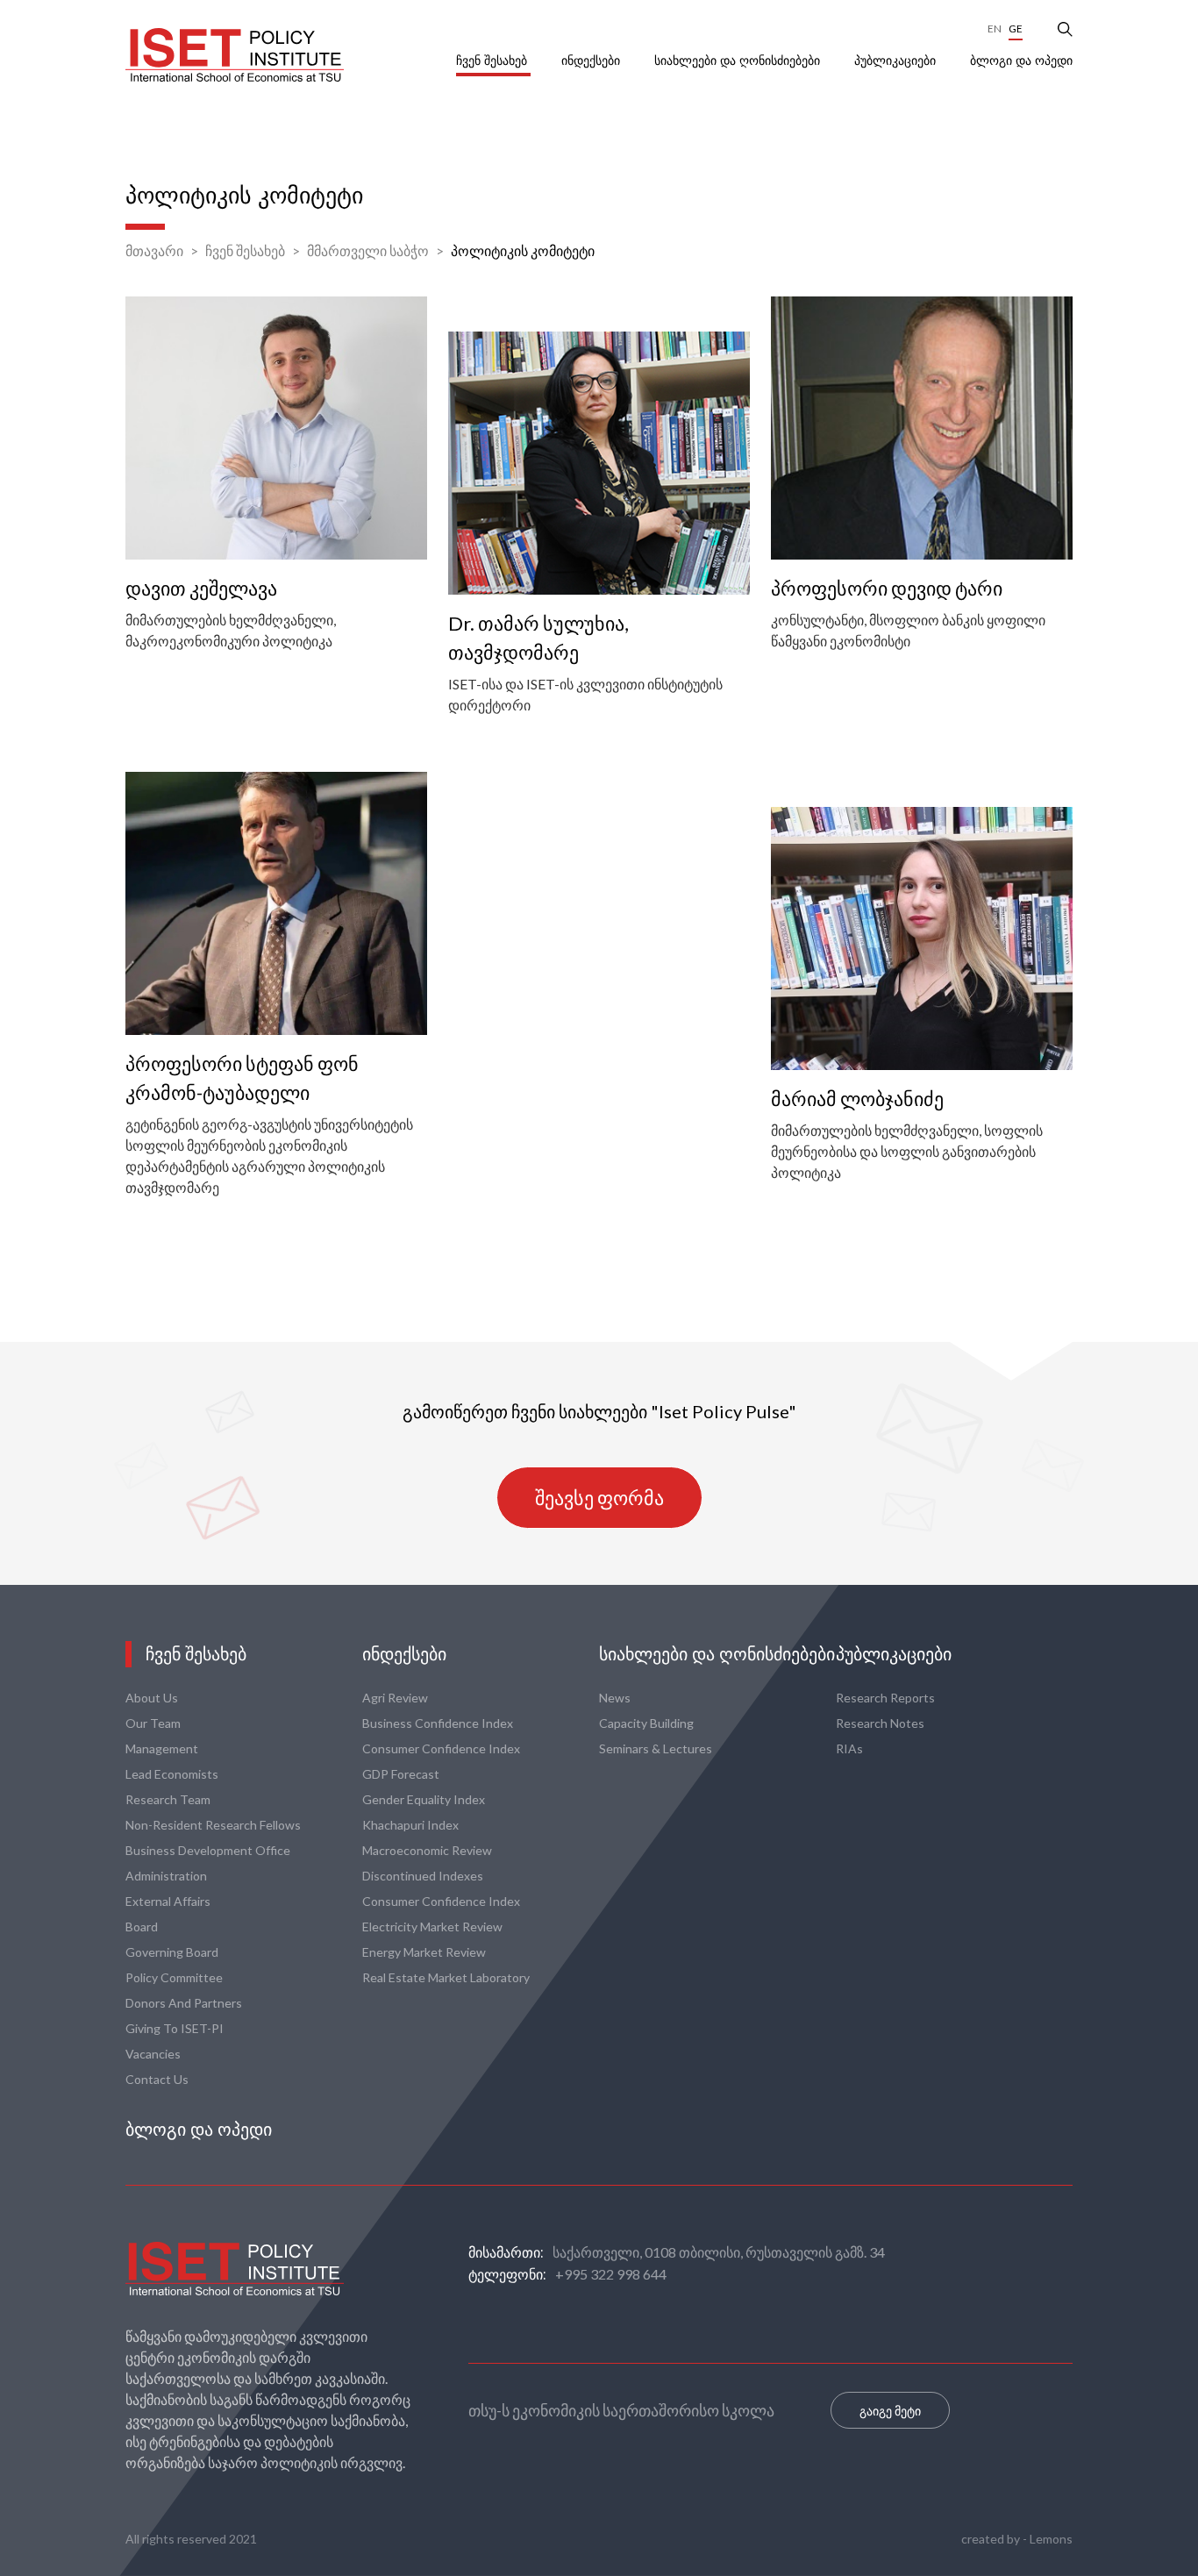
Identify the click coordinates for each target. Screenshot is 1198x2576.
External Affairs (168, 1901)
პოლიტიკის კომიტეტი (523, 250)
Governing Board (172, 1952)
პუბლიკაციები (897, 61)
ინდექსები (592, 61)
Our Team (153, 1723)
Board (142, 1927)
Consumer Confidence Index (441, 1748)
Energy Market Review (424, 1952)
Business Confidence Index (438, 1723)
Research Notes (880, 1723)
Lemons (1051, 2539)
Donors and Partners (184, 2003)
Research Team (168, 1799)
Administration (166, 1876)
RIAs (849, 1748)
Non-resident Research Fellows (213, 1825)
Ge (1016, 29)
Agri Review (395, 1698)
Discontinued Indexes (423, 1876)
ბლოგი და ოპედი (1021, 61)
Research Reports (885, 1698)
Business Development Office (208, 1850)
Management (162, 1748)
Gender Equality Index (424, 1799)
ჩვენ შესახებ (493, 61)
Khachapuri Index (410, 1825)
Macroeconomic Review (427, 1850)
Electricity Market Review (432, 1927)
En (995, 29)
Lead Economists (172, 1774)
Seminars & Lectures (656, 1748)
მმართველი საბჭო (368, 250)
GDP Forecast (401, 1774)
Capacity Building (646, 1723)
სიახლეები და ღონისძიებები (739, 61)
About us (152, 1698)
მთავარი (154, 250)
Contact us (157, 2079)
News (615, 1698)
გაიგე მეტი (890, 2411)
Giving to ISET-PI (175, 2028)
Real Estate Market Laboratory (446, 1977)
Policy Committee (174, 1977)
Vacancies (153, 2054)
